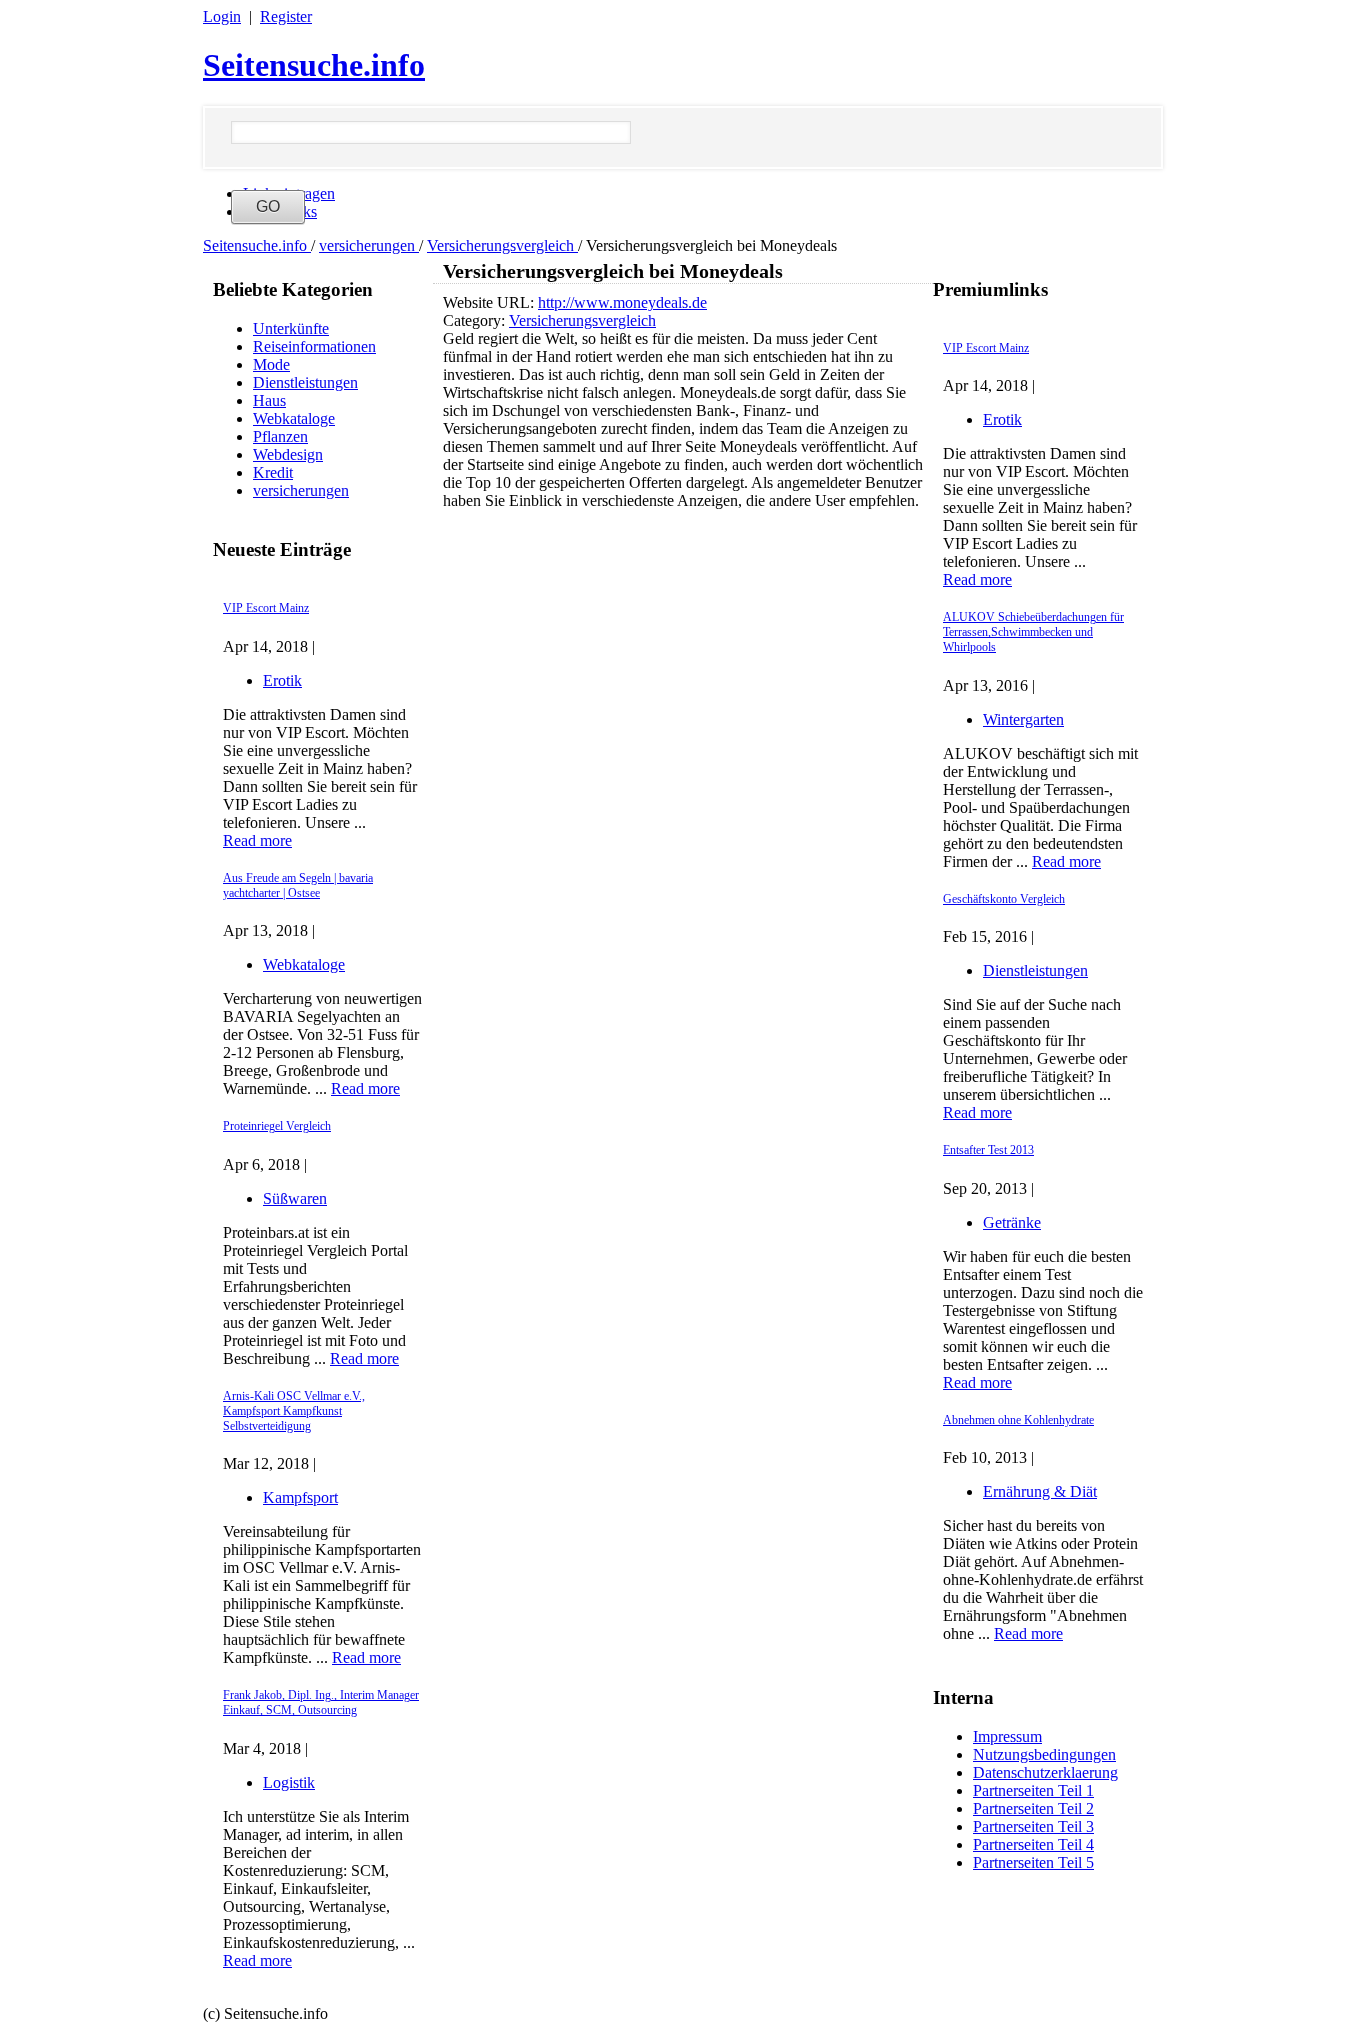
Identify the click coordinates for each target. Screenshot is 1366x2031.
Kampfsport (300, 1497)
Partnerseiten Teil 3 (1033, 1826)
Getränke (1012, 1222)
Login (222, 16)
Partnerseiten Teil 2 (1033, 1808)
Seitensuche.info (314, 65)
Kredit (273, 472)
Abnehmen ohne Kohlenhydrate (1018, 1420)
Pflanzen (280, 436)
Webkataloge (294, 418)
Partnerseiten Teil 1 (1033, 1790)
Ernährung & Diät (1040, 1491)
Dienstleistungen (305, 382)
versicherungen (369, 245)
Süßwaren (295, 1198)
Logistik (289, 1782)
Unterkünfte (291, 328)
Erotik (282, 680)
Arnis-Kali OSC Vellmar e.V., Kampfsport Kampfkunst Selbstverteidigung (294, 1411)
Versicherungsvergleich (502, 245)
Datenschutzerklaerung (1045, 1772)
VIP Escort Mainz (266, 608)
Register (286, 16)
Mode (271, 364)
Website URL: (490, 302)
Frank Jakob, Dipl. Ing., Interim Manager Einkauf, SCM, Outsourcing (321, 1702)
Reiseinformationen (314, 346)
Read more (257, 840)
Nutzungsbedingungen (1044, 1754)
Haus (269, 400)
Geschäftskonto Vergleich (1004, 899)
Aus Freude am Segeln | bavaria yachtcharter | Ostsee (298, 885)
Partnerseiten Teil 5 (1033, 1862)
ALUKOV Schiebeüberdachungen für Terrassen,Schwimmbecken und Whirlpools (1033, 632)
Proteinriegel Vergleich (277, 1126)
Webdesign (288, 454)
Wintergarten (1023, 719)
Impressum (1007, 1736)
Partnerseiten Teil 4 (1033, 1844)
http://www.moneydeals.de (622, 302)
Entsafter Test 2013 (988, 1150)
